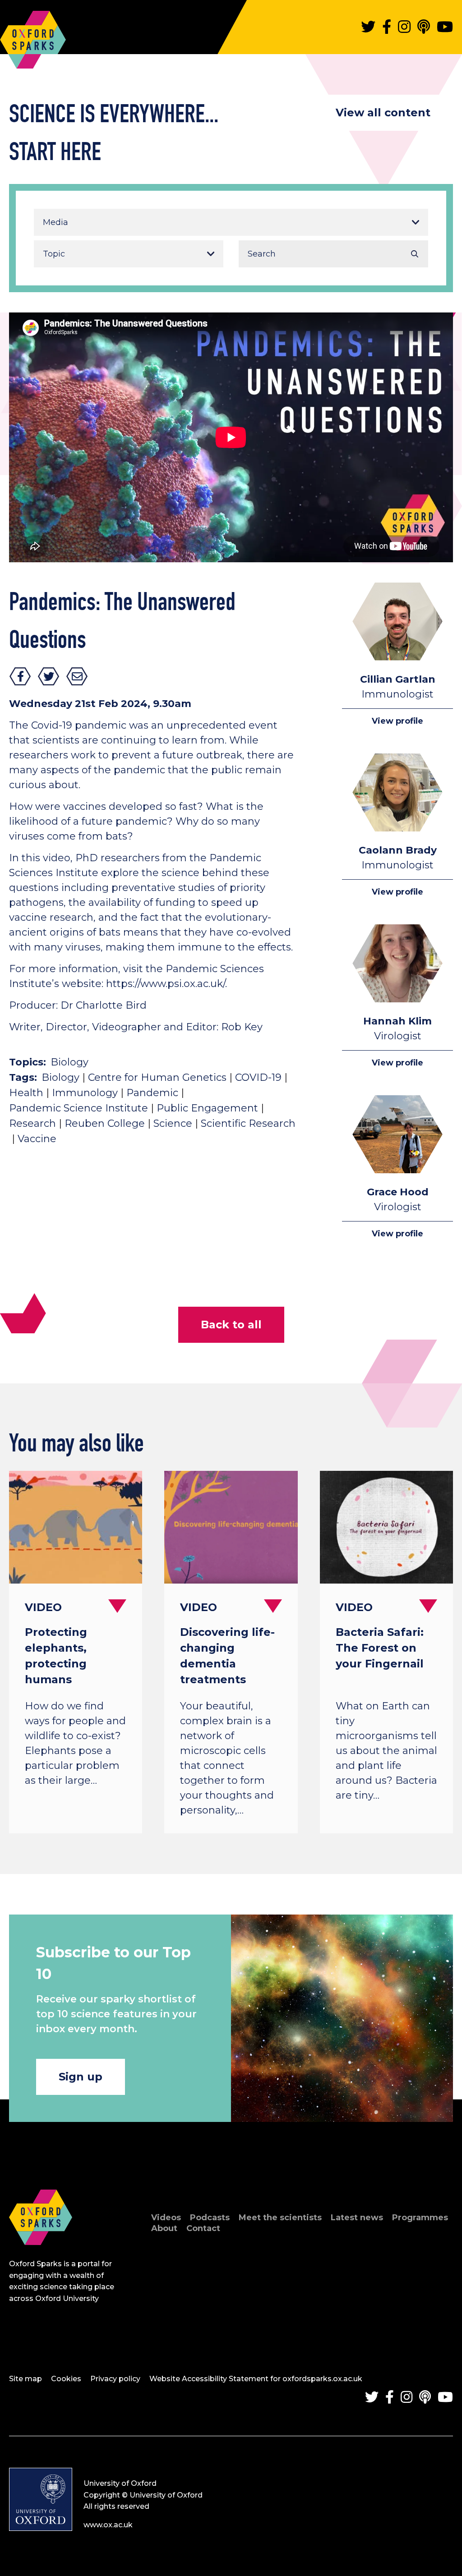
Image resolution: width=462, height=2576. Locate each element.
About (164, 2228)
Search (415, 254)
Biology (69, 1062)
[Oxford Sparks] (41, 2255)
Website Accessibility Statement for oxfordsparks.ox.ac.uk (256, 2379)
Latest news (357, 2218)
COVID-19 (258, 1077)
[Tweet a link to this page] (49, 676)
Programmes (420, 2218)
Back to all (231, 1325)
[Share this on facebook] (20, 676)
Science (173, 1123)
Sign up (81, 2077)
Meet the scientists (280, 2218)
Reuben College (105, 1123)
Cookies (66, 2379)
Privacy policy (115, 2379)
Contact (203, 2228)
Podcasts (210, 2218)
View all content (383, 112)
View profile (397, 721)
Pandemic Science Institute (79, 1108)
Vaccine (37, 1139)
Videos (166, 2218)
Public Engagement (207, 1108)
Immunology (85, 1093)
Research (32, 1123)
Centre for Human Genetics (157, 1077)
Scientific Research (248, 1123)
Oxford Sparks (33, 35)
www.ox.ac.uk (108, 2525)
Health (26, 1093)
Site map (25, 2379)
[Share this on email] (77, 676)
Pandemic (152, 1093)
